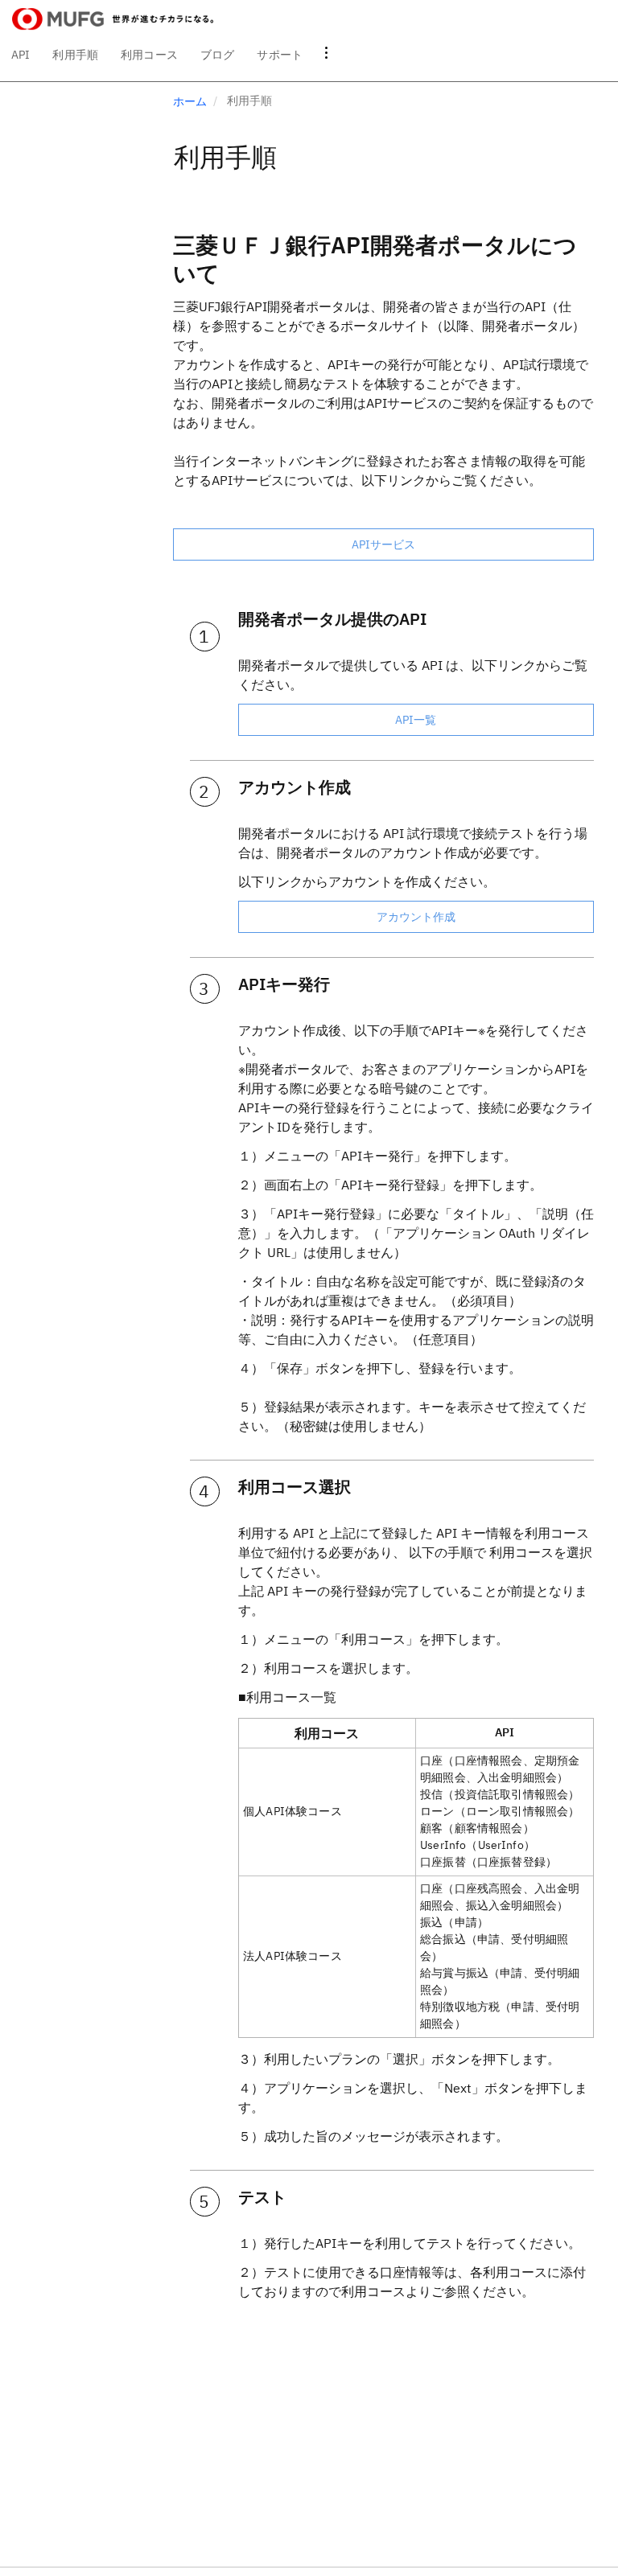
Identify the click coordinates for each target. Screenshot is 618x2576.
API (21, 55)
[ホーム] (113, 19)
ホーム (190, 101)
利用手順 (75, 55)
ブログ (217, 55)
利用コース (149, 55)
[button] (326, 55)
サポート (280, 55)
